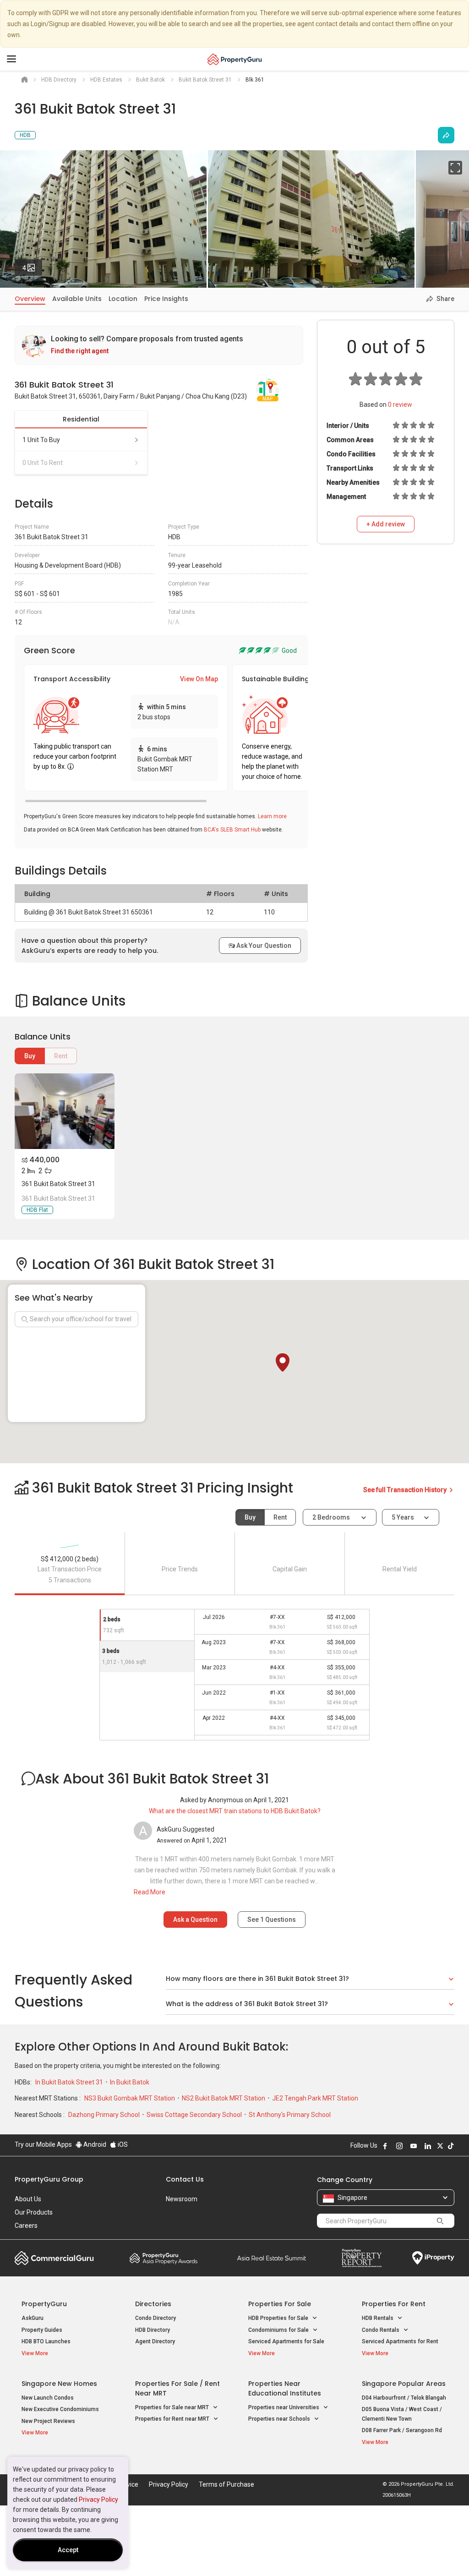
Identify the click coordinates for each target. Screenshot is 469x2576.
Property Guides (42, 2330)
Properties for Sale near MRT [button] (173, 2407)
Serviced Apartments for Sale (286, 2341)
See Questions (272, 1920)
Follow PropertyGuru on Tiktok (451, 2146)
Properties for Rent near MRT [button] (173, 2419)
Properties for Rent (394, 2304)
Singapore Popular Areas (404, 2384)
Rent (61, 1056)
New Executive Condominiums (60, 2409)
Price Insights (166, 299)
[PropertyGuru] (235, 59)
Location (123, 299)
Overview (30, 299)
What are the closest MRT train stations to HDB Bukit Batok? (235, 1811)
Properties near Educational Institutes (285, 2388)
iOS (122, 2144)
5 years (403, 1517)
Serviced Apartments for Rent (400, 2341)
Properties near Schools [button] (280, 2419)
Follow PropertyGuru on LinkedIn (428, 2146)
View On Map (199, 679)
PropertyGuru (44, 2304)
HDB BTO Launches (46, 2341)
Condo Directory (155, 2318)
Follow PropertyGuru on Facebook (385, 2146)
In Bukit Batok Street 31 (70, 2082)
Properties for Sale (280, 2304)
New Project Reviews (48, 2421)
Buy (30, 1056)
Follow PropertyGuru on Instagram (399, 2146)
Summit (272, 2258)
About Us (28, 2199)
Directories (153, 2304)
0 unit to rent (43, 463)
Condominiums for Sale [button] (279, 2330)
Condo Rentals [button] (381, 2330)
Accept (68, 2550)
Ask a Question (195, 1920)
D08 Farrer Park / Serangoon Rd (402, 2430)
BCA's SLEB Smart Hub (232, 830)
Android (94, 2144)
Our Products (34, 2212)
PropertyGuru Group (49, 2179)
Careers (26, 2226)
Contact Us (185, 2179)
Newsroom (182, 2199)
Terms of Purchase (226, 2484)
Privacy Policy (98, 2499)
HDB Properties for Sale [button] (279, 2318)
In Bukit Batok (130, 2082)
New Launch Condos (48, 2398)
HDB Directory (153, 2330)
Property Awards (164, 2258)
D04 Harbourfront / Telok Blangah (404, 2398)
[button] (283, 1362)
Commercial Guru (54, 2258)
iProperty (433, 2258)
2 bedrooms (332, 1517)
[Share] (446, 135)
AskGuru (33, 2318)
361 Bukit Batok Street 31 (58, 1184)
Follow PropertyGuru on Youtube (414, 2146)
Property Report (362, 2258)
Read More (150, 1892)
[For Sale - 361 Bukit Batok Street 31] (65, 1111)
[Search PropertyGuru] (440, 2221)
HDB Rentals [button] (378, 2318)
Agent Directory (155, 2341)
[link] (159, 345)
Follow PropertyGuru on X (440, 2146)
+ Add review (386, 524)
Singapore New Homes (59, 2384)
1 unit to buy (41, 440)
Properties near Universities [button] (284, 2407)
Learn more (272, 816)
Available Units (77, 299)
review (400, 405)
